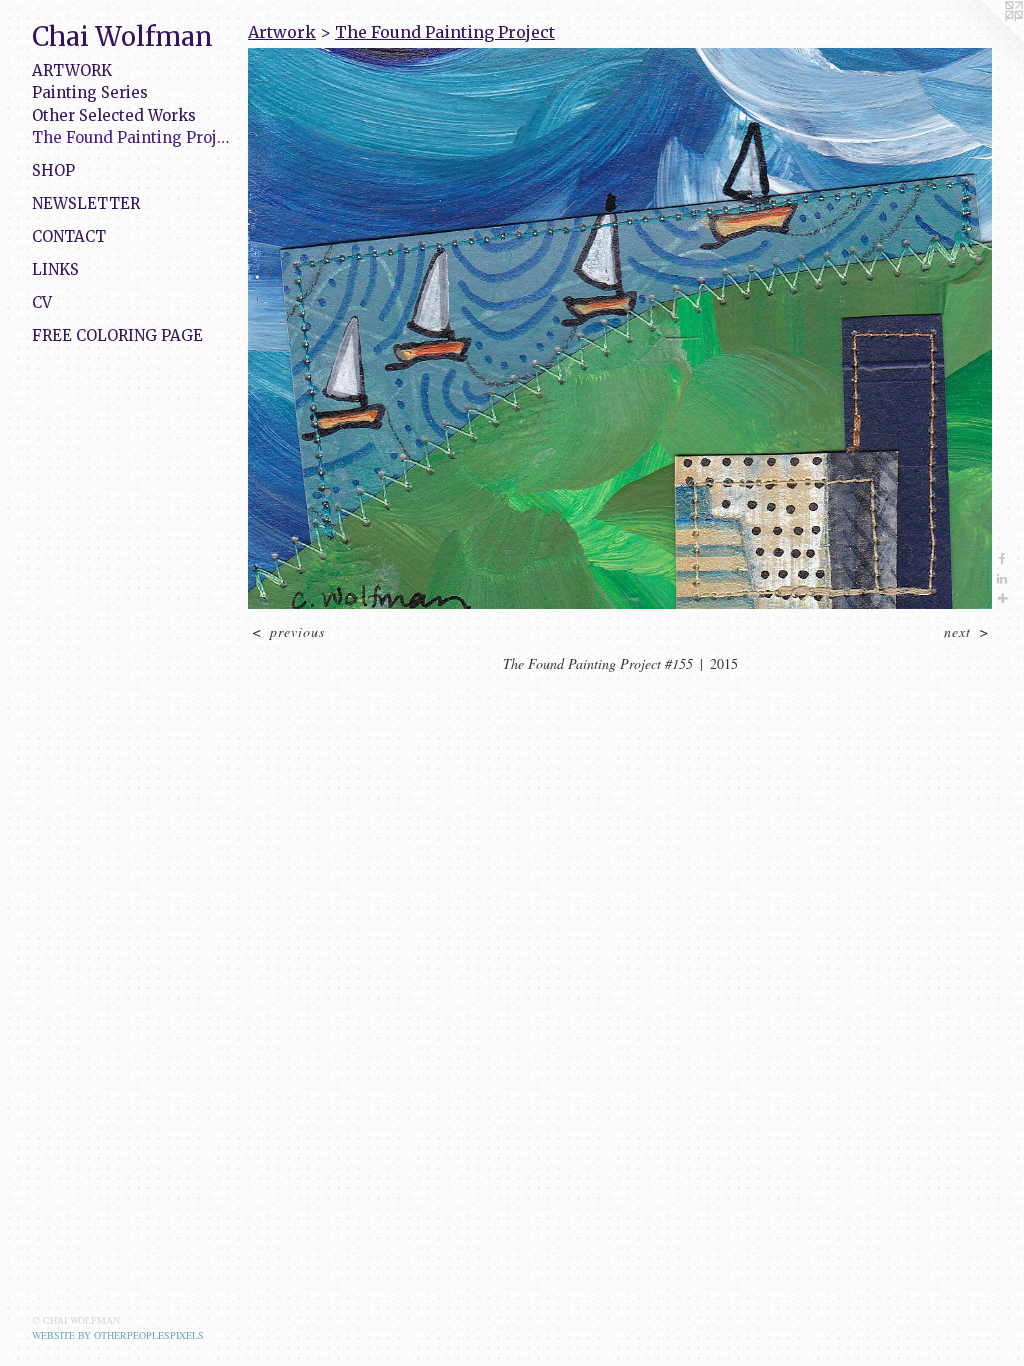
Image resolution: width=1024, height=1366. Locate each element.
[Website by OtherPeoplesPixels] (984, 40)
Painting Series (90, 92)
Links (55, 269)
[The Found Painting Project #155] (620, 328)
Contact (69, 236)
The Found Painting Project (132, 137)
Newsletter (86, 203)
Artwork (72, 70)
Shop (53, 170)
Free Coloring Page (117, 335)
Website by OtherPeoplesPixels (118, 1335)
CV (42, 302)
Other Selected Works (114, 115)
